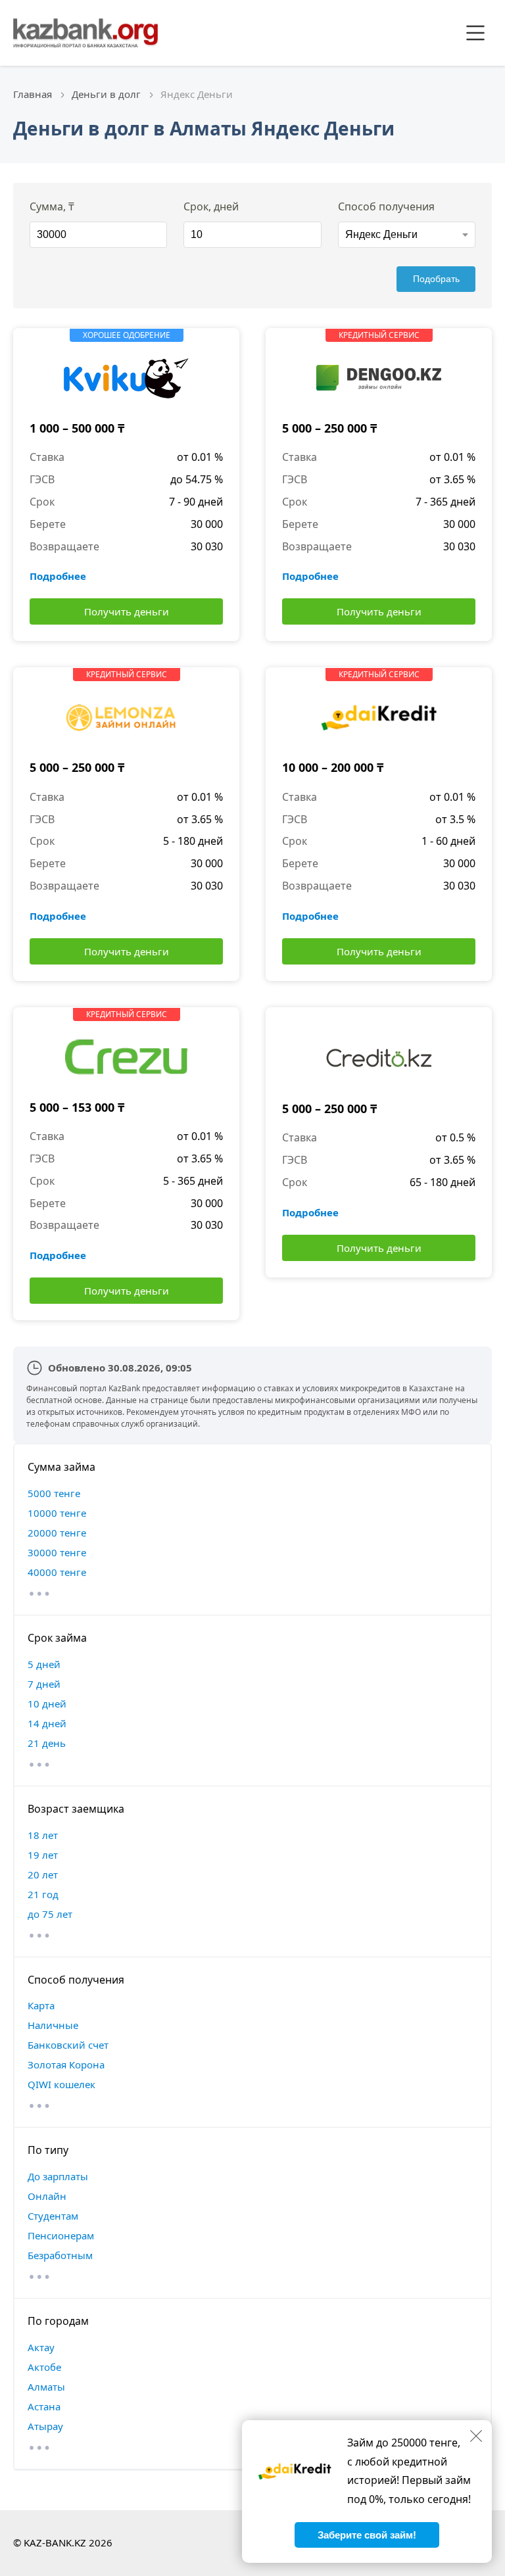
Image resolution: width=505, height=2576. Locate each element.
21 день (47, 1743)
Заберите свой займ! (367, 2535)
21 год (43, 1894)
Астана (44, 2406)
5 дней (44, 1664)
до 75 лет (50, 1914)
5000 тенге (54, 1493)
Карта (41, 2005)
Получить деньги (127, 611)
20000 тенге (57, 1533)
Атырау (45, 2426)
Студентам (53, 2216)
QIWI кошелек (61, 2084)
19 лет (43, 1855)
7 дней (44, 1684)
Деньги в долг (106, 94)
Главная (33, 94)
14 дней (47, 1723)
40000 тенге (57, 1572)
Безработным (60, 2255)
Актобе (44, 2367)
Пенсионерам (61, 2235)
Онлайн (47, 2196)
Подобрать (436, 279)
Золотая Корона (66, 2064)
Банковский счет (68, 2045)
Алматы (46, 2387)
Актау (41, 2347)
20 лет (43, 1874)
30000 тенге (57, 1552)
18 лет (43, 1835)
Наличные (53, 2025)
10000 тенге (57, 1513)
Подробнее (58, 576)
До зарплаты (58, 2176)
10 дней (47, 1704)
